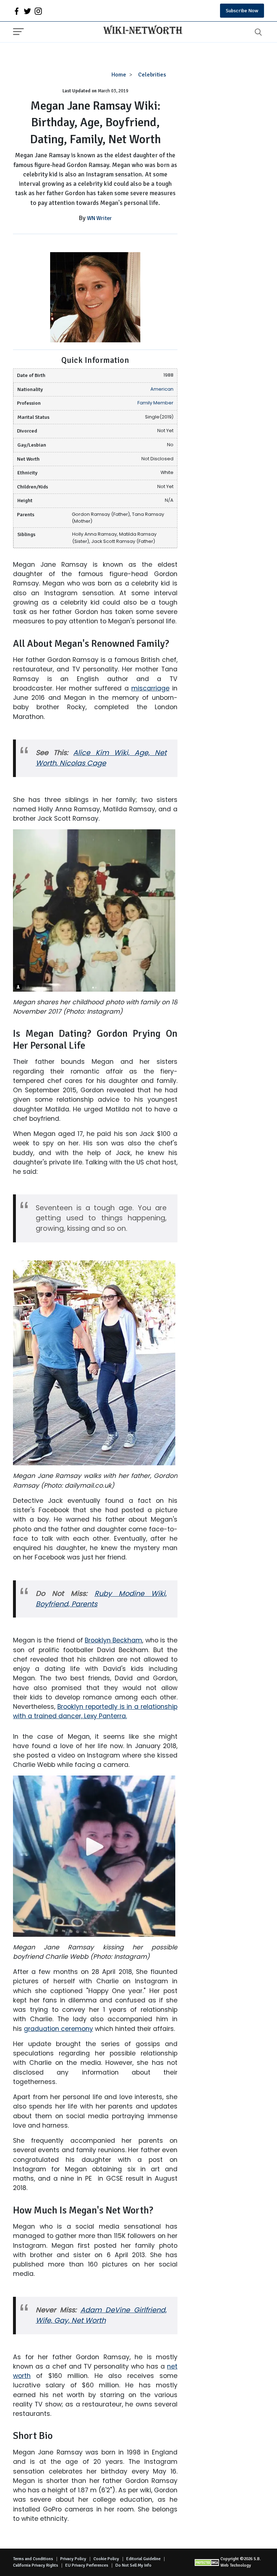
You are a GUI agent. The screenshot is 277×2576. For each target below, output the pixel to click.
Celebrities (152, 75)
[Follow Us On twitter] (27, 11)
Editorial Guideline (143, 2559)
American (162, 389)
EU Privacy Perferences (87, 2565)
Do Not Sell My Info (133, 2565)
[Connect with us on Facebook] (17, 11)
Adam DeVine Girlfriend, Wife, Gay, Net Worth (101, 2315)
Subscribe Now (242, 11)
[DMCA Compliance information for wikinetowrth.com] (207, 2562)
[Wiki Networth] (141, 31)
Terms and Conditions (33, 2559)
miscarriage (150, 688)
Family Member (155, 403)
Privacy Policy (73, 2559)
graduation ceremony (58, 2029)
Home (119, 75)
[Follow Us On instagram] (38, 11)
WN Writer (99, 218)
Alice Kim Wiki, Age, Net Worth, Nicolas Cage (101, 758)
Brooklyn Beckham (113, 1640)
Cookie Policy (106, 2559)
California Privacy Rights (36, 2565)
